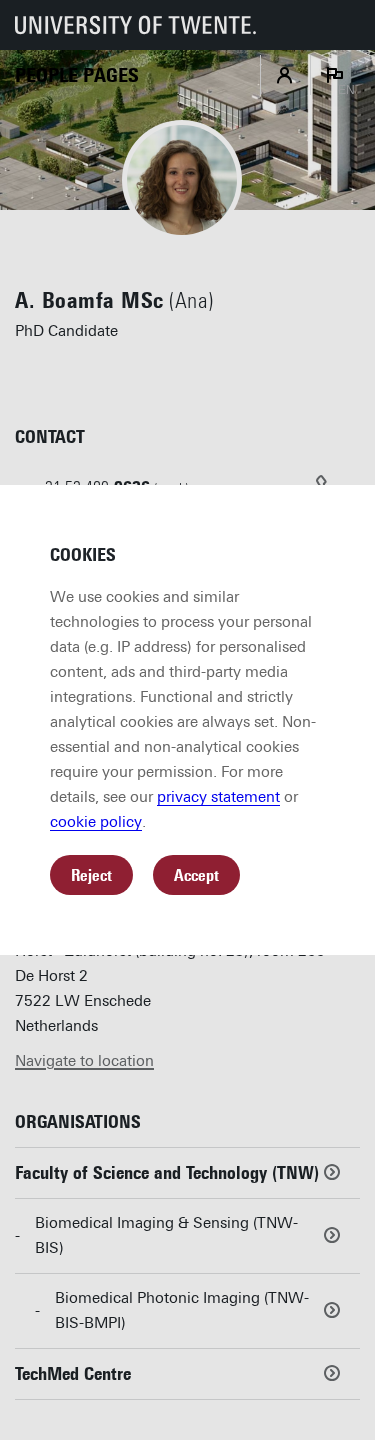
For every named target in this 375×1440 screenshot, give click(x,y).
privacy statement (218, 797)
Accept (196, 875)
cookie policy (96, 822)
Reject (91, 875)
